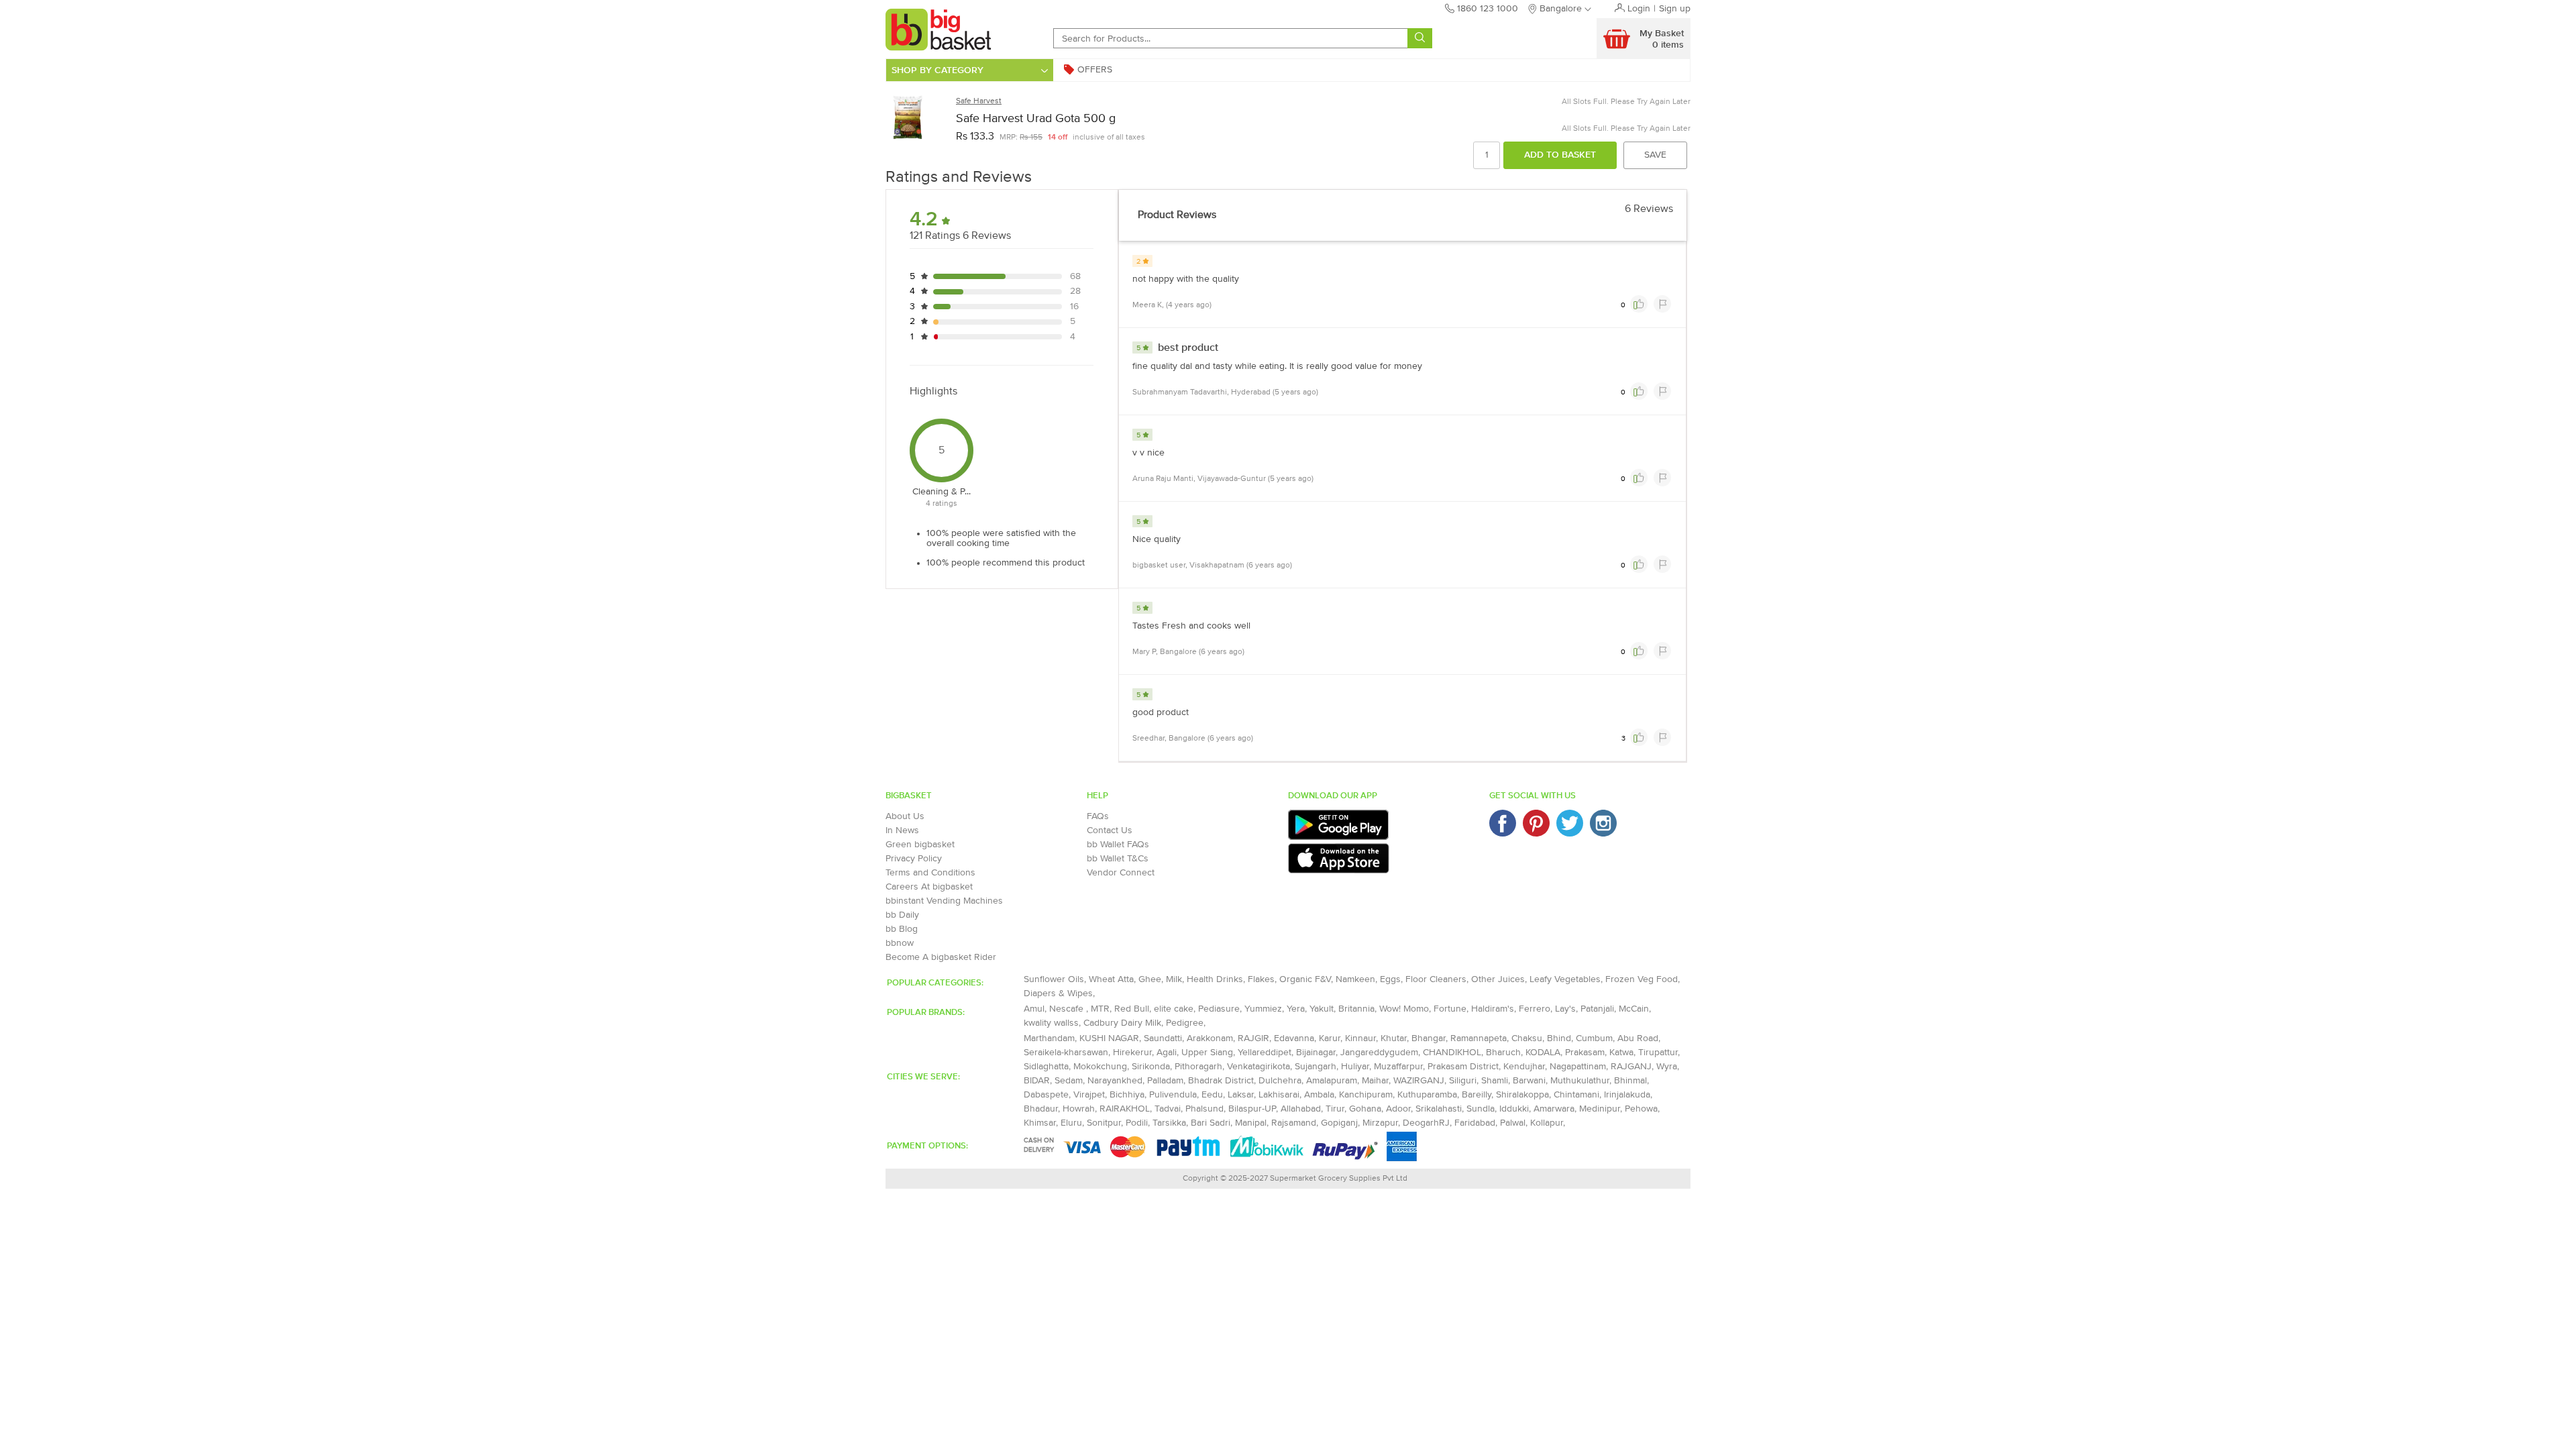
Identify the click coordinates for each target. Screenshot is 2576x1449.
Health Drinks (1215, 979)
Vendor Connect (1121, 873)
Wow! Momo (1404, 1009)
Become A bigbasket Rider (941, 957)
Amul (1034, 1009)
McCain (1634, 1009)
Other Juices (1498, 979)
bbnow (900, 943)
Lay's (1565, 1009)
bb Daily (902, 915)
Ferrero (1535, 1009)
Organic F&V (1305, 979)
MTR (1100, 1009)
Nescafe (1068, 1009)
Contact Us (1110, 830)
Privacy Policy (914, 859)
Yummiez (1263, 1009)
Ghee (1150, 979)
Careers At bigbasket (929, 887)
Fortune (1450, 1009)
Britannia (1356, 1009)
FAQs (1098, 816)
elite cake (1174, 1009)
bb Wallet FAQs (1118, 845)
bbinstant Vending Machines (944, 901)
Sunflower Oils (1054, 979)
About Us (905, 816)
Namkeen (1355, 979)
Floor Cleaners (1436, 979)
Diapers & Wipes (1058, 994)
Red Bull (1132, 1009)
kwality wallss (1051, 1023)
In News (902, 830)
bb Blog (902, 929)
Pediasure (1219, 1009)
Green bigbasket (920, 845)
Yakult (1322, 1009)
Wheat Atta (1111, 979)
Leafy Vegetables (1565, 979)
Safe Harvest (979, 101)
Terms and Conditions (930, 873)
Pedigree (1185, 1023)
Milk (1174, 979)
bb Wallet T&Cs (1118, 859)
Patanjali (1597, 1009)
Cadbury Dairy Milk (1122, 1023)
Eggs (1390, 979)
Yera (1296, 1009)
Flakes (1261, 979)
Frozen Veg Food (1642, 979)
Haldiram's (1493, 1009)
